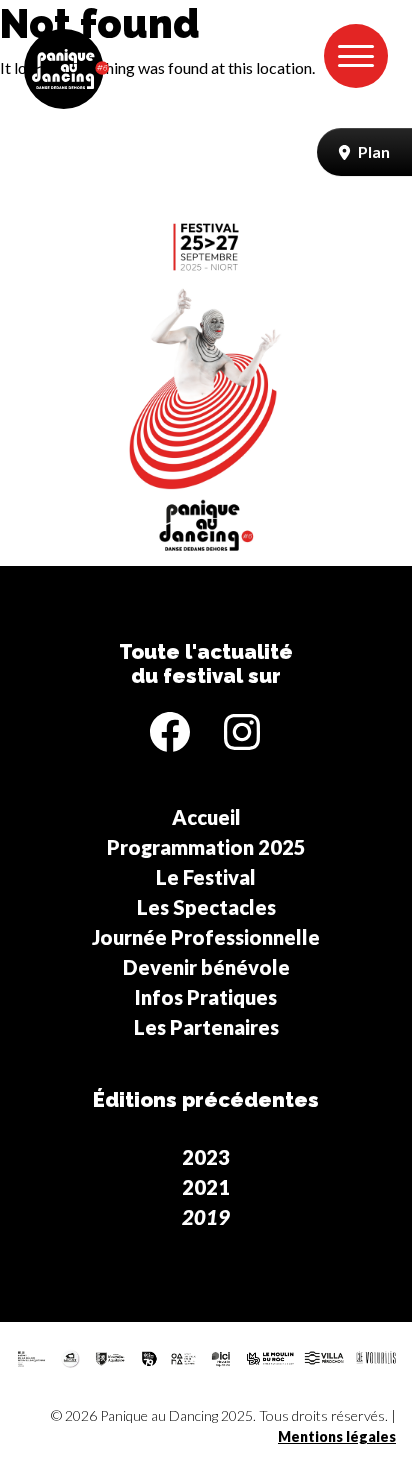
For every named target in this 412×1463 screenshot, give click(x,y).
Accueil (206, 817)
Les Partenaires (206, 1027)
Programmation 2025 (206, 847)
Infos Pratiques (206, 997)
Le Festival (206, 877)
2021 (206, 1187)
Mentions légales (337, 1436)
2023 (206, 1157)
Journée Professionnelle (206, 937)
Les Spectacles (206, 907)
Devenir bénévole (206, 967)
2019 (206, 1217)
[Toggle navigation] (356, 56)
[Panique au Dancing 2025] (66, 69)
